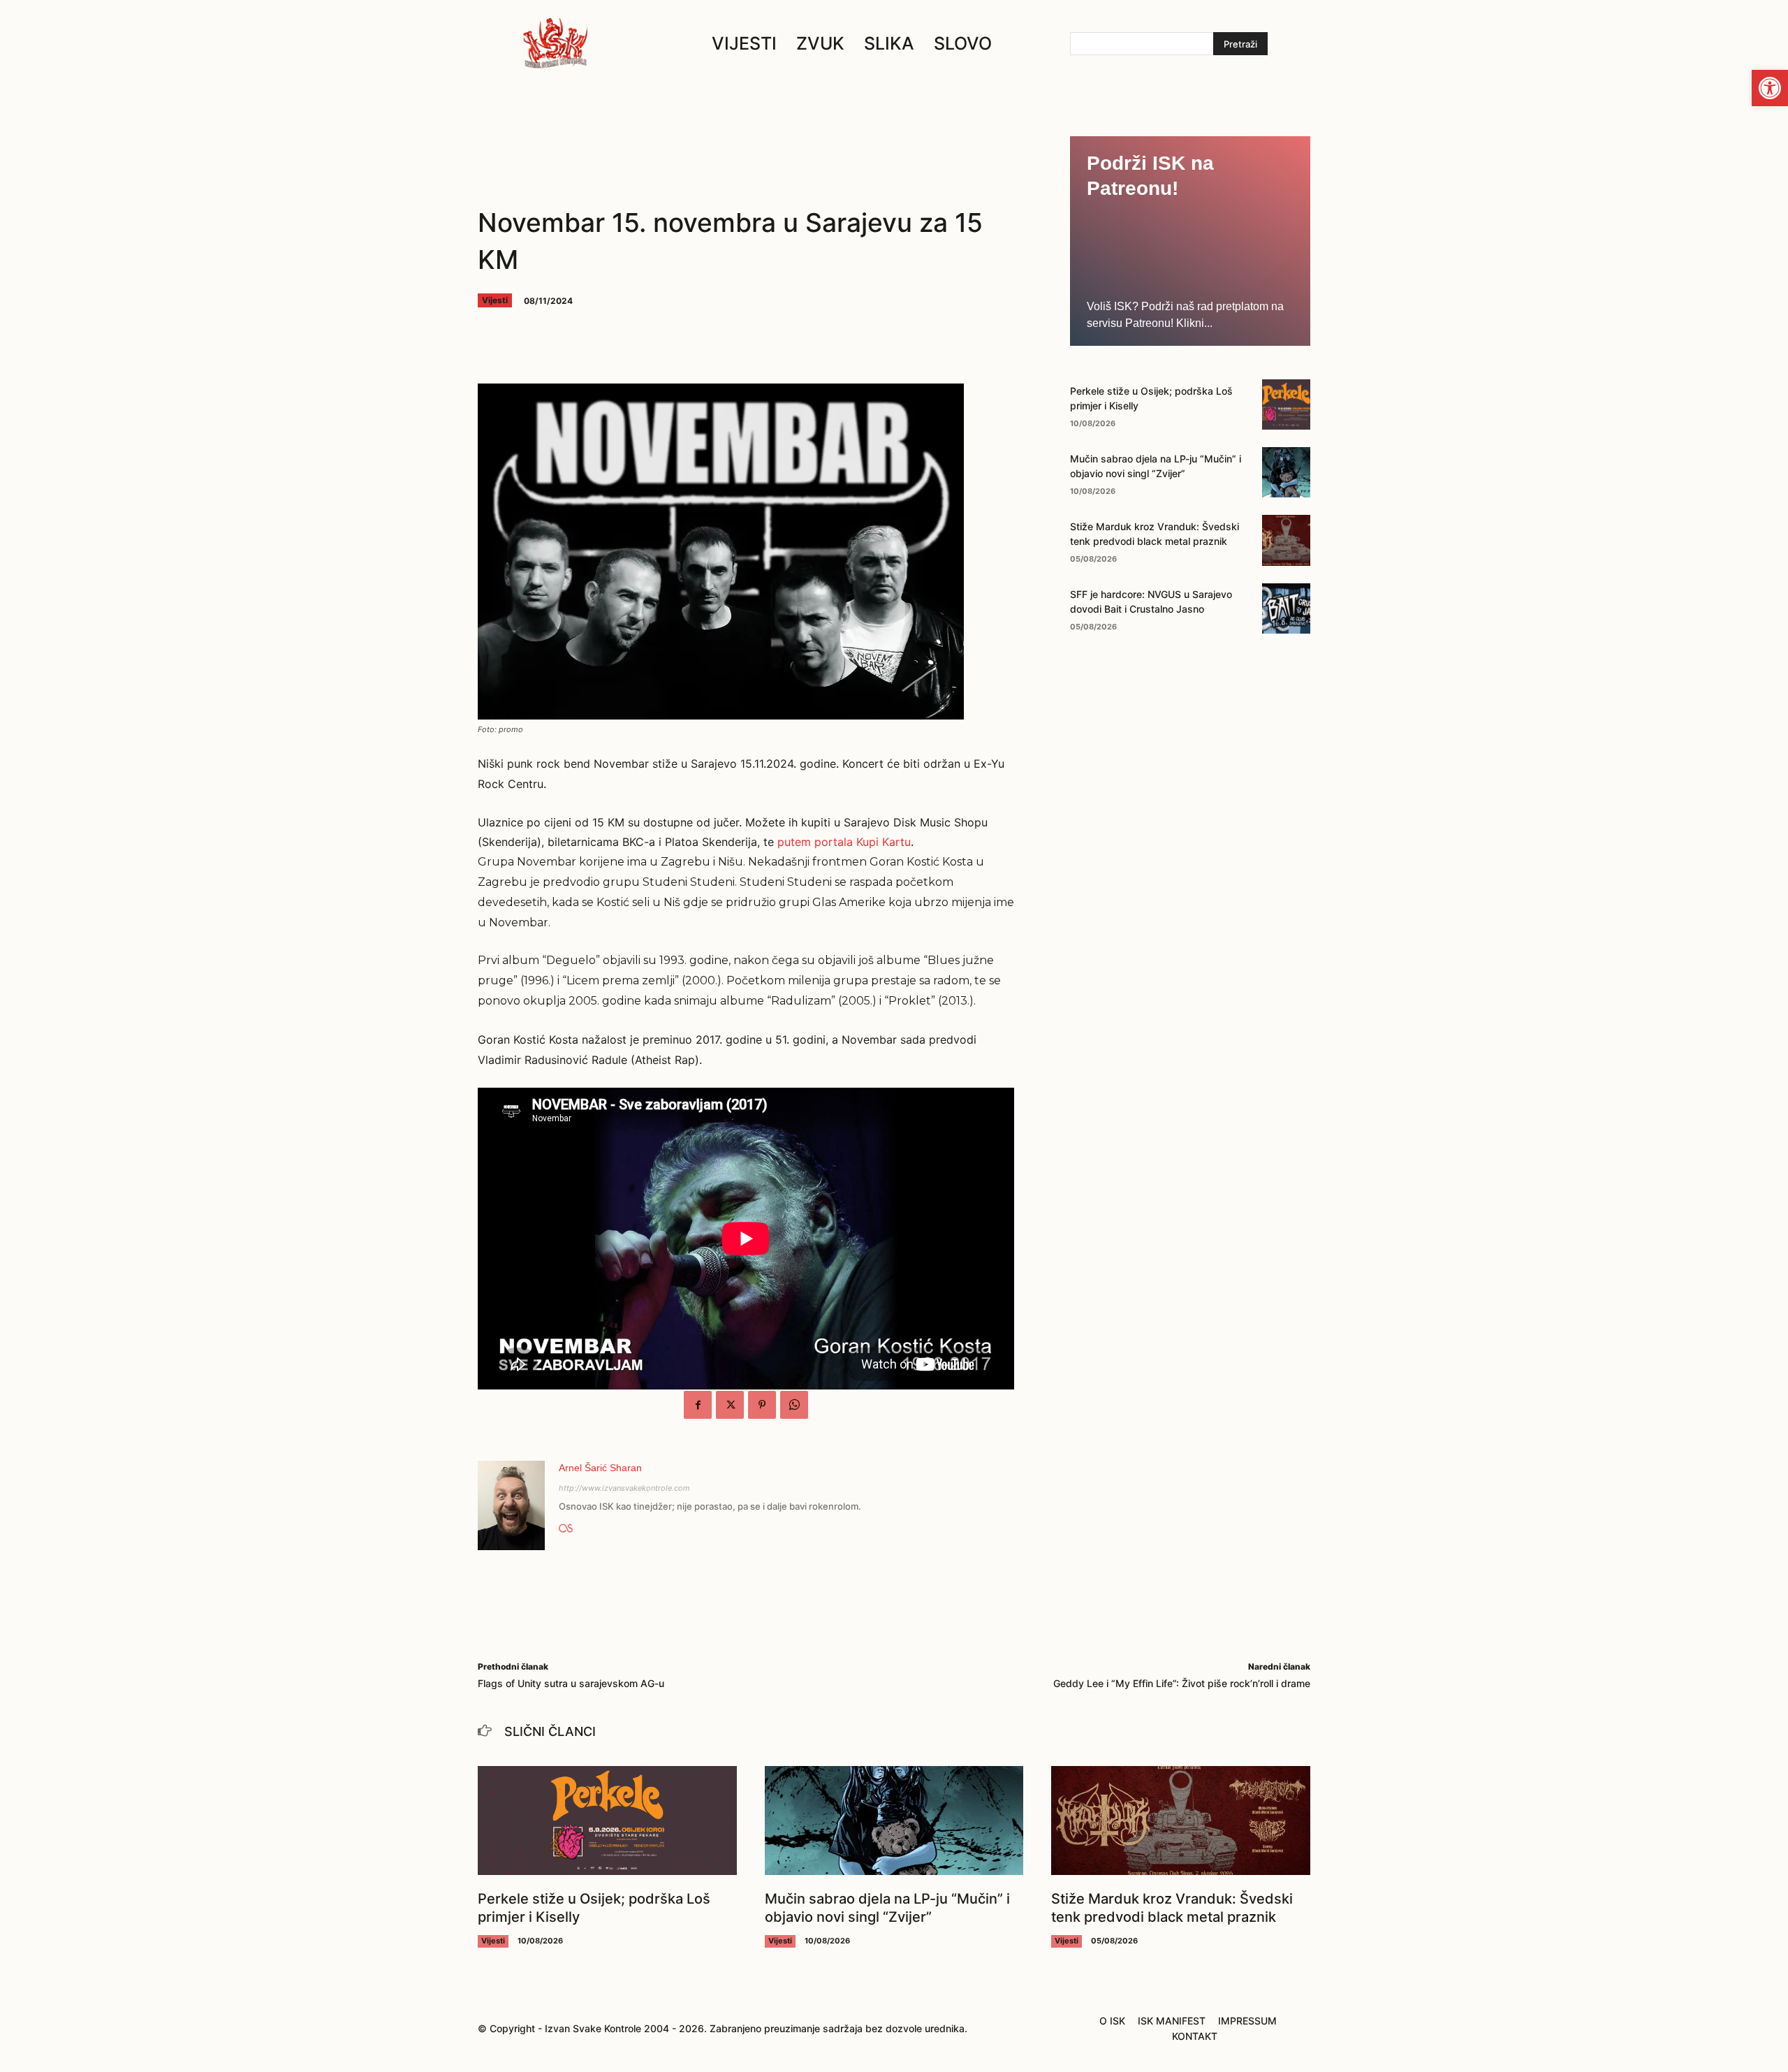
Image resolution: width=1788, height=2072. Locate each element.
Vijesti (495, 300)
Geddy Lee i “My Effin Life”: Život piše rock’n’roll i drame (1182, 1683)
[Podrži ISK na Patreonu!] (1190, 241)
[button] (1770, 88)
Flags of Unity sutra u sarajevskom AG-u (571, 1683)
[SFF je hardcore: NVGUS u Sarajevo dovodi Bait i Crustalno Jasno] (1286, 608)
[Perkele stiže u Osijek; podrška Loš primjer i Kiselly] (1286, 404)
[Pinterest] (762, 1405)
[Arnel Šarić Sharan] (511, 1505)
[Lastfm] (566, 1525)
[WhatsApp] (794, 1405)
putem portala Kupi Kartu (844, 842)
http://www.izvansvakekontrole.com (624, 1488)
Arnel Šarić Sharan (600, 1468)
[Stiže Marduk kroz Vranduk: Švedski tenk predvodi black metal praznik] (1286, 540)
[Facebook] (698, 1405)
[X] (730, 1405)
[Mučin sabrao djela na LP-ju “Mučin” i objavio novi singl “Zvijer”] (1286, 472)
